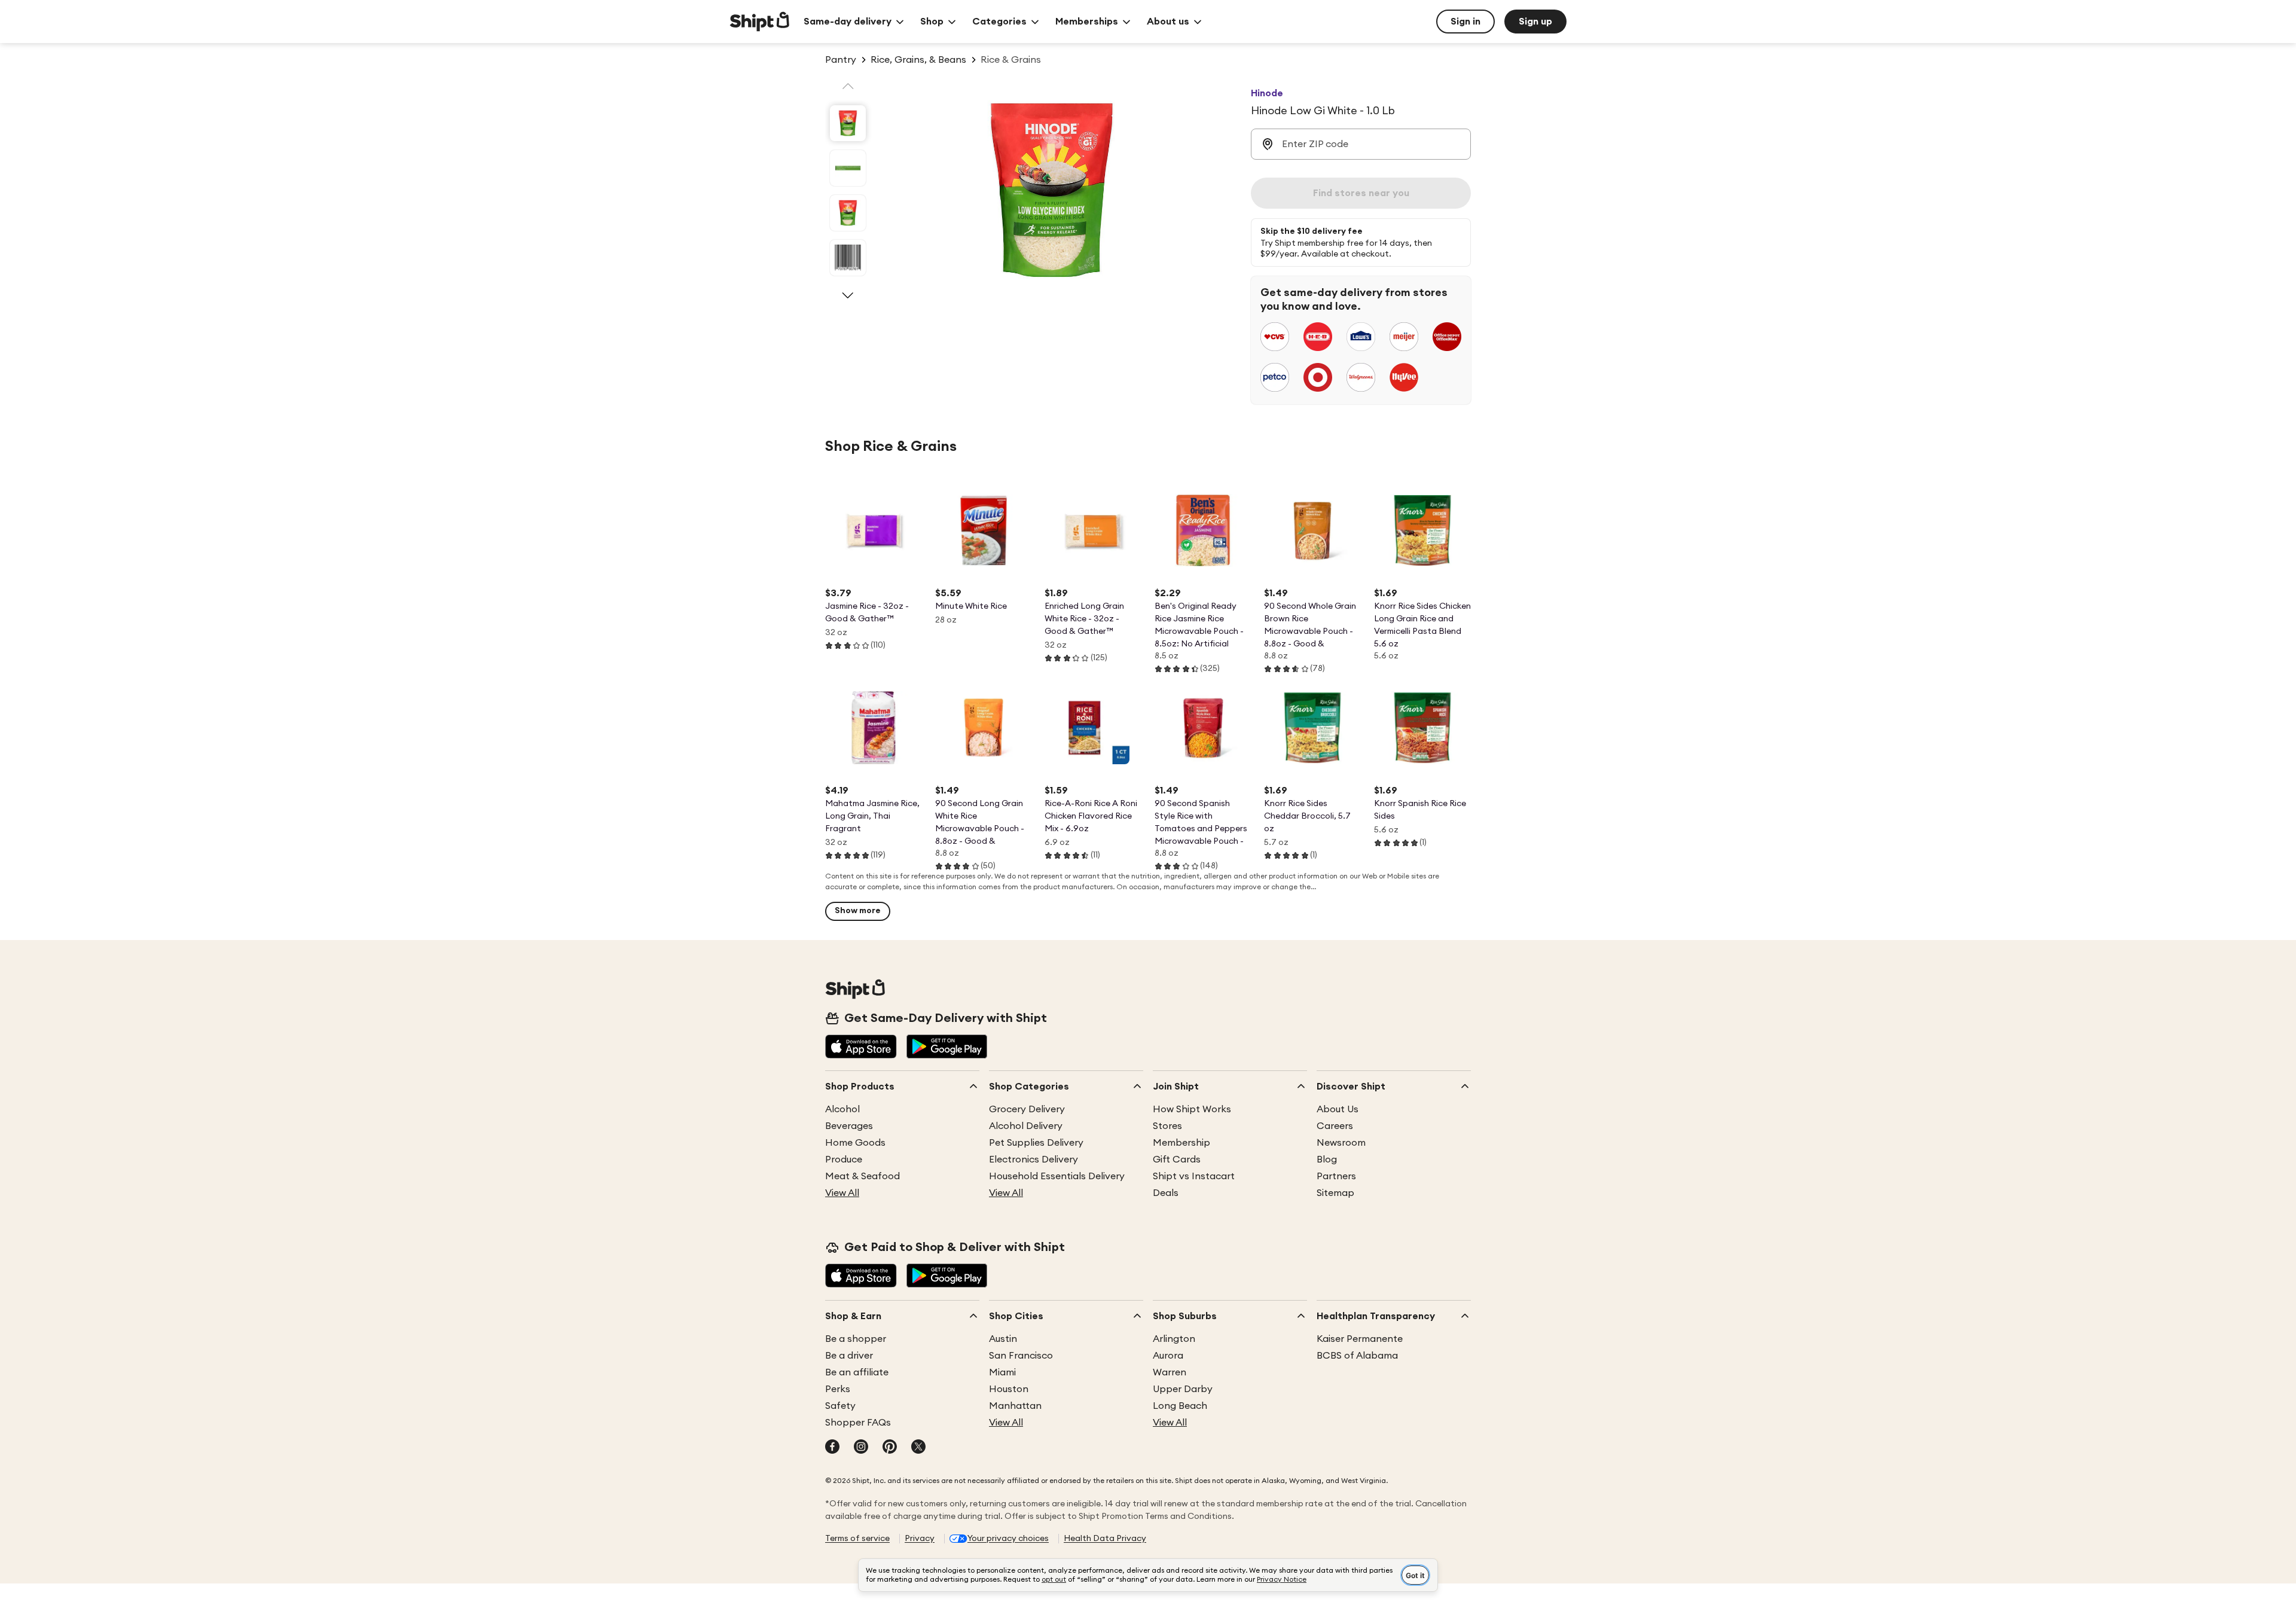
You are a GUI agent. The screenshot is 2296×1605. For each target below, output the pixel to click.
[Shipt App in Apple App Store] (861, 1048)
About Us (1338, 1109)
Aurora (1168, 1356)
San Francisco (1021, 1356)
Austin (1003, 1339)
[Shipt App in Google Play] (947, 1048)
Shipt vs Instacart (1194, 1176)
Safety (840, 1406)
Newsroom (1341, 1143)
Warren (1170, 1372)
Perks (838, 1389)
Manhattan (1015, 1406)
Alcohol (842, 1109)
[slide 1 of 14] (848, 123)
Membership (1181, 1143)
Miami (1002, 1372)
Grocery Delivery (1027, 1109)
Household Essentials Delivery (1057, 1176)
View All (842, 1193)
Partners (1336, 1176)
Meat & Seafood (862, 1176)
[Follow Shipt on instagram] (861, 1448)
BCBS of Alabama (1357, 1356)
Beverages (849, 1126)
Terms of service (857, 1539)
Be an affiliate (857, 1372)
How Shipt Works (1192, 1109)
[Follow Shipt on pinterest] (890, 1448)
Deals (1166, 1193)
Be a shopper (856, 1339)
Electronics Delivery (1033, 1159)
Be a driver (849, 1356)
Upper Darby (1183, 1389)
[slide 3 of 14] (848, 213)
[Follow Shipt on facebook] (832, 1448)
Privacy (920, 1539)
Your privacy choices (1008, 1539)
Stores (1167, 1126)
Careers (1335, 1126)
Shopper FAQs (858, 1423)
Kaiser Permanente (1360, 1339)
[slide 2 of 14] (848, 168)
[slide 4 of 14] (848, 258)
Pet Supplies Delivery (1036, 1143)
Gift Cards (1177, 1159)
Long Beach (1180, 1406)
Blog (1327, 1159)
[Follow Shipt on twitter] (918, 1448)
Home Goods (855, 1143)
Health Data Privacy (1105, 1539)
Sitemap (1335, 1193)
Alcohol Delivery (1026, 1126)
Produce (844, 1159)
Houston (1009, 1389)
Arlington (1174, 1339)
